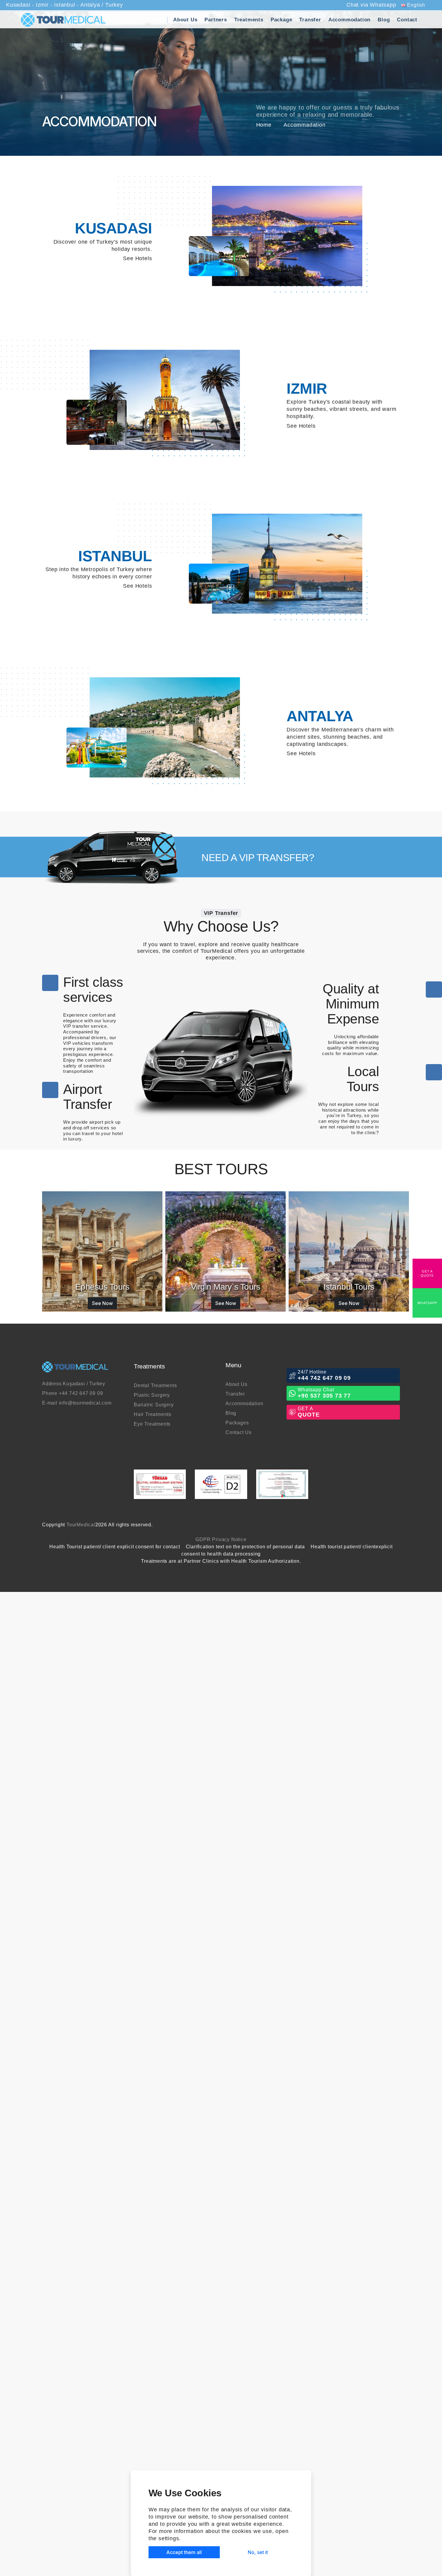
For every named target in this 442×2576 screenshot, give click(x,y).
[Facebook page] (370, 1525)
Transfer (310, 20)
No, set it (258, 2552)
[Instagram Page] (396, 1525)
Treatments (249, 20)
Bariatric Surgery (159, 1405)
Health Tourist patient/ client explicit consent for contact (128, 1547)
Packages (242, 1423)
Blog (384, 20)
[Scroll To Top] (5, 1583)
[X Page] (376, 1525)
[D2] (221, 1484)
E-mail (82, 1403)
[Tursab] (160, 1484)
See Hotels (132, 258)
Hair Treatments (158, 1415)
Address (79, 1384)
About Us (185, 20)
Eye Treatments (158, 1424)
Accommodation (349, 20)
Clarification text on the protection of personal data (264, 1547)
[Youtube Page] (383, 1525)
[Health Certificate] (282, 1484)
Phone (78, 1393)
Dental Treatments (161, 1386)
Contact (407, 20)
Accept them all (184, 2552)
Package (281, 20)
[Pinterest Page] (389, 1525)
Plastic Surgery (157, 1395)
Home (265, 125)
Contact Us (244, 1432)
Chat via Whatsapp (366, 5)
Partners (216, 20)
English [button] (411, 5)
